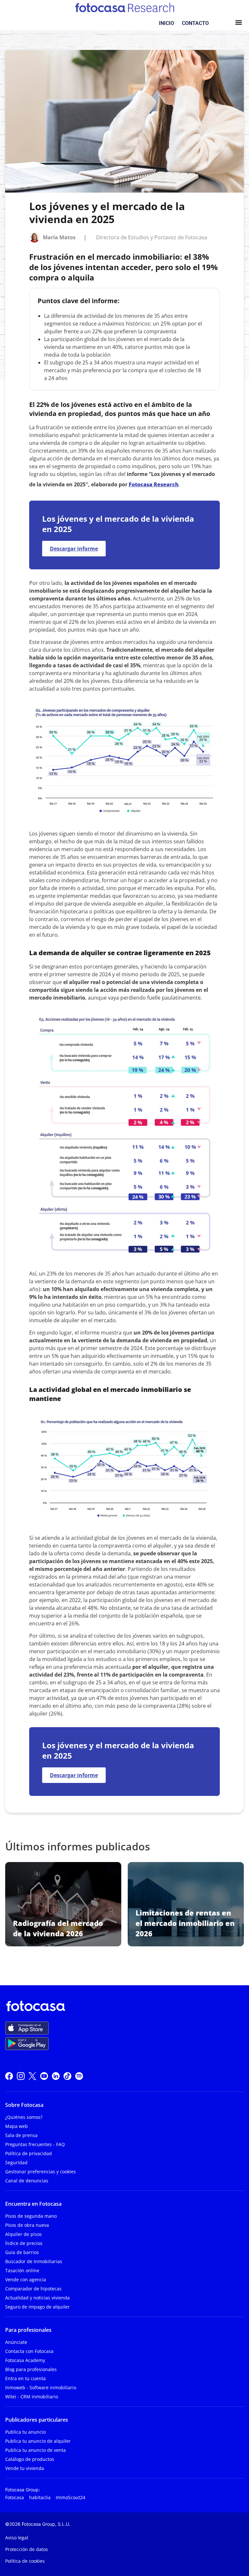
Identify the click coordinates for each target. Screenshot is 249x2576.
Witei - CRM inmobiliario (32, 2397)
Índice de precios (24, 2243)
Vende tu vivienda (25, 2468)
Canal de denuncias (27, 2181)
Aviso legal (17, 2538)
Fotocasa (15, 2497)
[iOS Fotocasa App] (27, 2028)
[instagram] (21, 2075)
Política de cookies (25, 2561)
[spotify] (79, 2075)
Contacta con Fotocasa (29, 2351)
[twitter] (32, 2075)
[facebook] (9, 2075)
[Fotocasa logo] (123, 2007)
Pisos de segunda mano (31, 2216)
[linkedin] (56, 2075)
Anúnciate (16, 2342)
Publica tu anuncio (25, 2432)
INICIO (166, 23)
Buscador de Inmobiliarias (34, 2261)
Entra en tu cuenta (25, 2378)
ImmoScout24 (71, 2497)
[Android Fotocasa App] (27, 2044)
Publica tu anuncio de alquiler (38, 2441)
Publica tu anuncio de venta (36, 2450)
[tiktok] (67, 2075)
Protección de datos (27, 2549)
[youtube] (44, 2075)
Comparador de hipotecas (33, 2289)
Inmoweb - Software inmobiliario (41, 2387)
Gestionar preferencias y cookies (41, 2172)
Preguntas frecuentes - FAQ (35, 2144)
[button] (238, 23)
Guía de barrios (22, 2252)
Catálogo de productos (30, 2459)
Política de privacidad (29, 2153)
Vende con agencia (26, 2279)
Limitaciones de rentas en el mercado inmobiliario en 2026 (185, 1923)
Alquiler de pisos (24, 2234)
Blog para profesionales (31, 2369)
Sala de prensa (21, 2135)
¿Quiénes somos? (24, 2117)
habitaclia (40, 2497)
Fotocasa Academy (25, 2360)
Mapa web (17, 2126)
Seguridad (16, 2162)
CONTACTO (195, 23)
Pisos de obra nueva (27, 2225)
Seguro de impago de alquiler (37, 2307)
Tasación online (22, 2270)
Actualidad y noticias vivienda (37, 2298)
